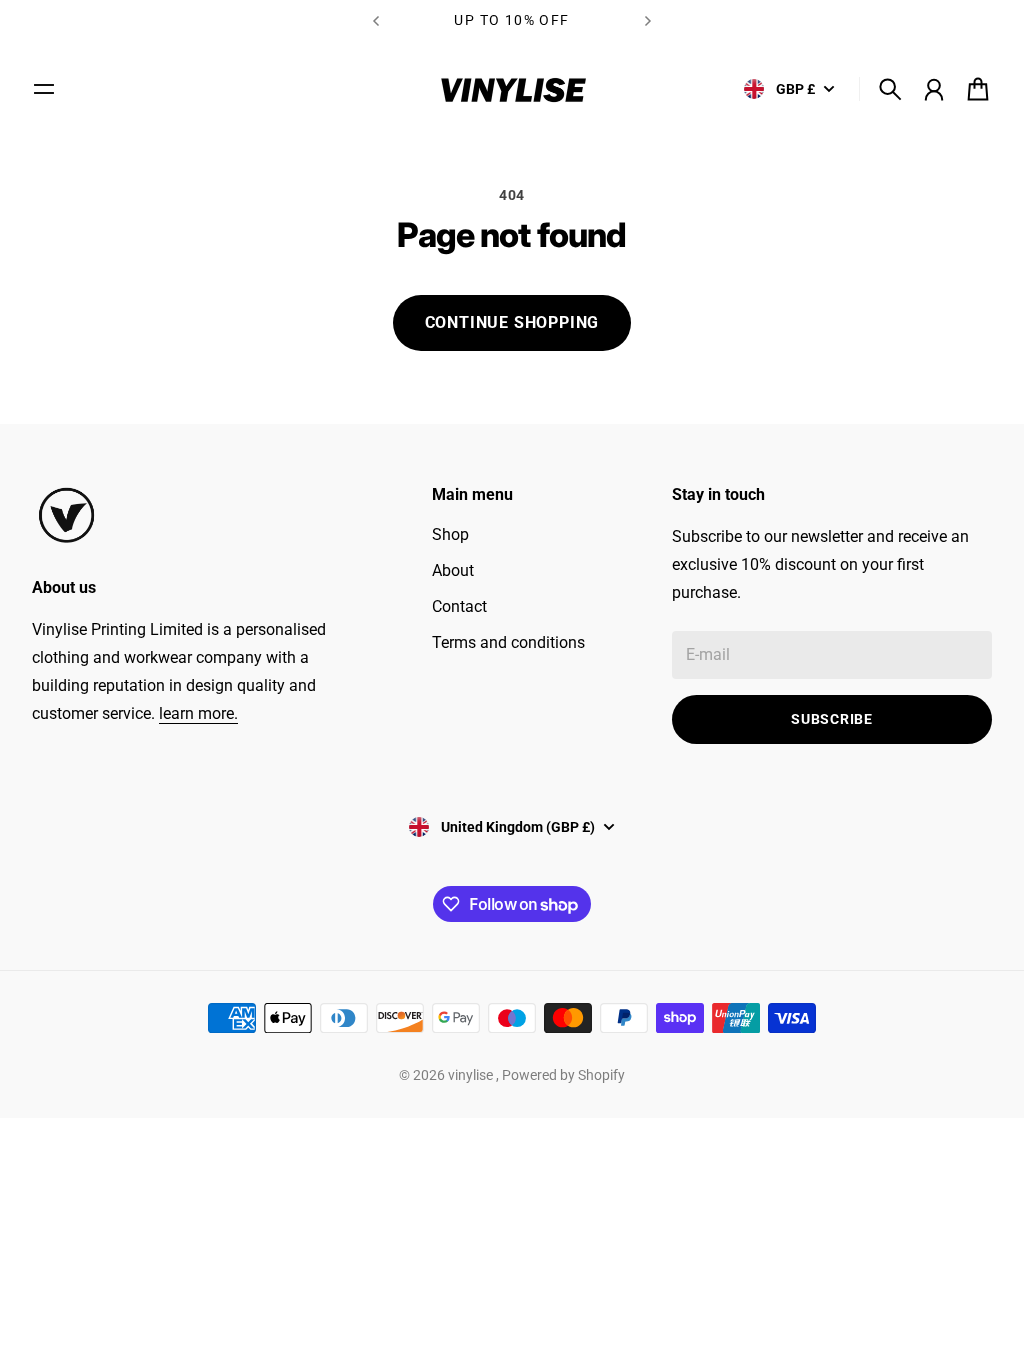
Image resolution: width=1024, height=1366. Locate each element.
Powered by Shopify (563, 1075)
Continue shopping (512, 322)
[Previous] (376, 20)
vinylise (472, 1075)
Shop (450, 534)
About (453, 570)
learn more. (198, 713)
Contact (459, 606)
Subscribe (831, 719)
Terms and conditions (508, 642)
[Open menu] (44, 89)
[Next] (648, 20)
